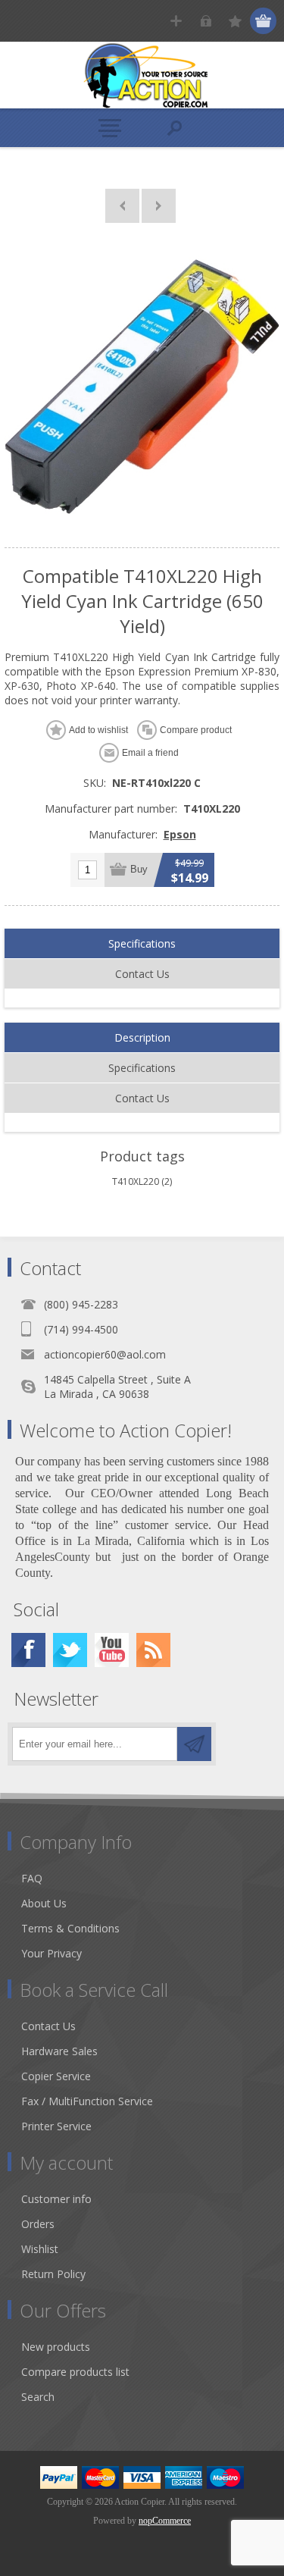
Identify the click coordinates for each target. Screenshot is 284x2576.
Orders (38, 2224)
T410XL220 (136, 1181)
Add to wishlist (98, 730)
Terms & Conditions (70, 1928)
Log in (206, 21)
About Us (44, 1903)
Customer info (56, 2199)
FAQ (32, 1878)
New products (56, 2347)
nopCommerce (165, 2521)
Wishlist (40, 2249)
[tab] (142, 944)
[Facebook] (28, 1650)
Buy (139, 869)
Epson (180, 834)
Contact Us (142, 974)
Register (176, 21)
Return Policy (53, 2274)
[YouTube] (112, 1650)
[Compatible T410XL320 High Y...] (159, 206)
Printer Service (56, 2126)
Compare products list (75, 2372)
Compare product (196, 730)
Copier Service (56, 2076)
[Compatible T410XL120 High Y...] (122, 206)
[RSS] (153, 1650)
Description (142, 1037)
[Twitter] (70, 1650)
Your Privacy (51, 1953)
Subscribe (194, 1744)
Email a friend (150, 753)
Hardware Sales (59, 2051)
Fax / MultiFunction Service (87, 2101)
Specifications (142, 943)
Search (38, 2397)
